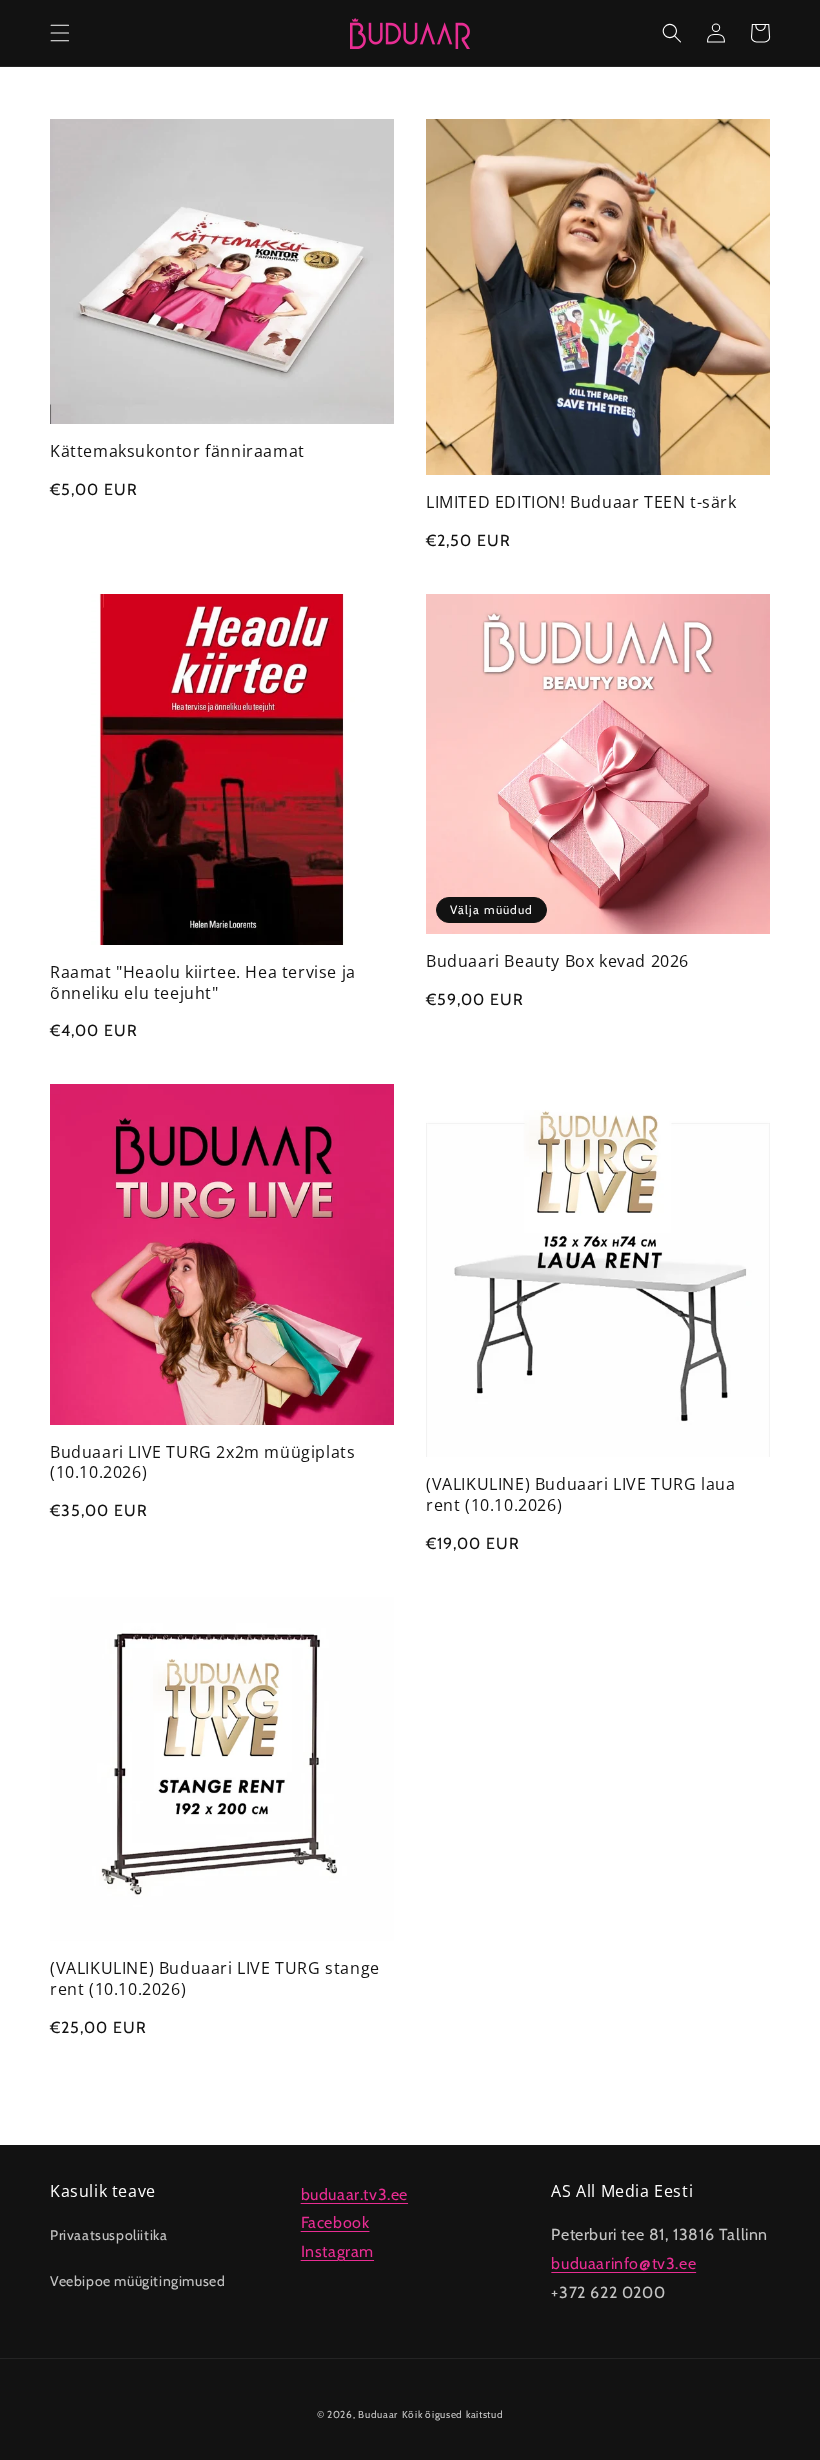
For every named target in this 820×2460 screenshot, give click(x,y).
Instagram (337, 2251)
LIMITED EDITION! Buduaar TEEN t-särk (581, 502)
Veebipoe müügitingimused (137, 2281)
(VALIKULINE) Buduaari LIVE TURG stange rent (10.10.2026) (215, 1979)
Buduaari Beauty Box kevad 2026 (557, 961)
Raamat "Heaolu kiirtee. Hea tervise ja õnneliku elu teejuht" (203, 983)
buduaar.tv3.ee (354, 2194)
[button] (60, 33)
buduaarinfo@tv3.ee (623, 2263)
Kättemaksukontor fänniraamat (177, 451)
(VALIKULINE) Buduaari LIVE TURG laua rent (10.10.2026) (581, 1495)
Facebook (335, 2222)
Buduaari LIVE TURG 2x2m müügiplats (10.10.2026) (202, 1463)
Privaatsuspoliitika (108, 2235)
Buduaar (378, 2414)
